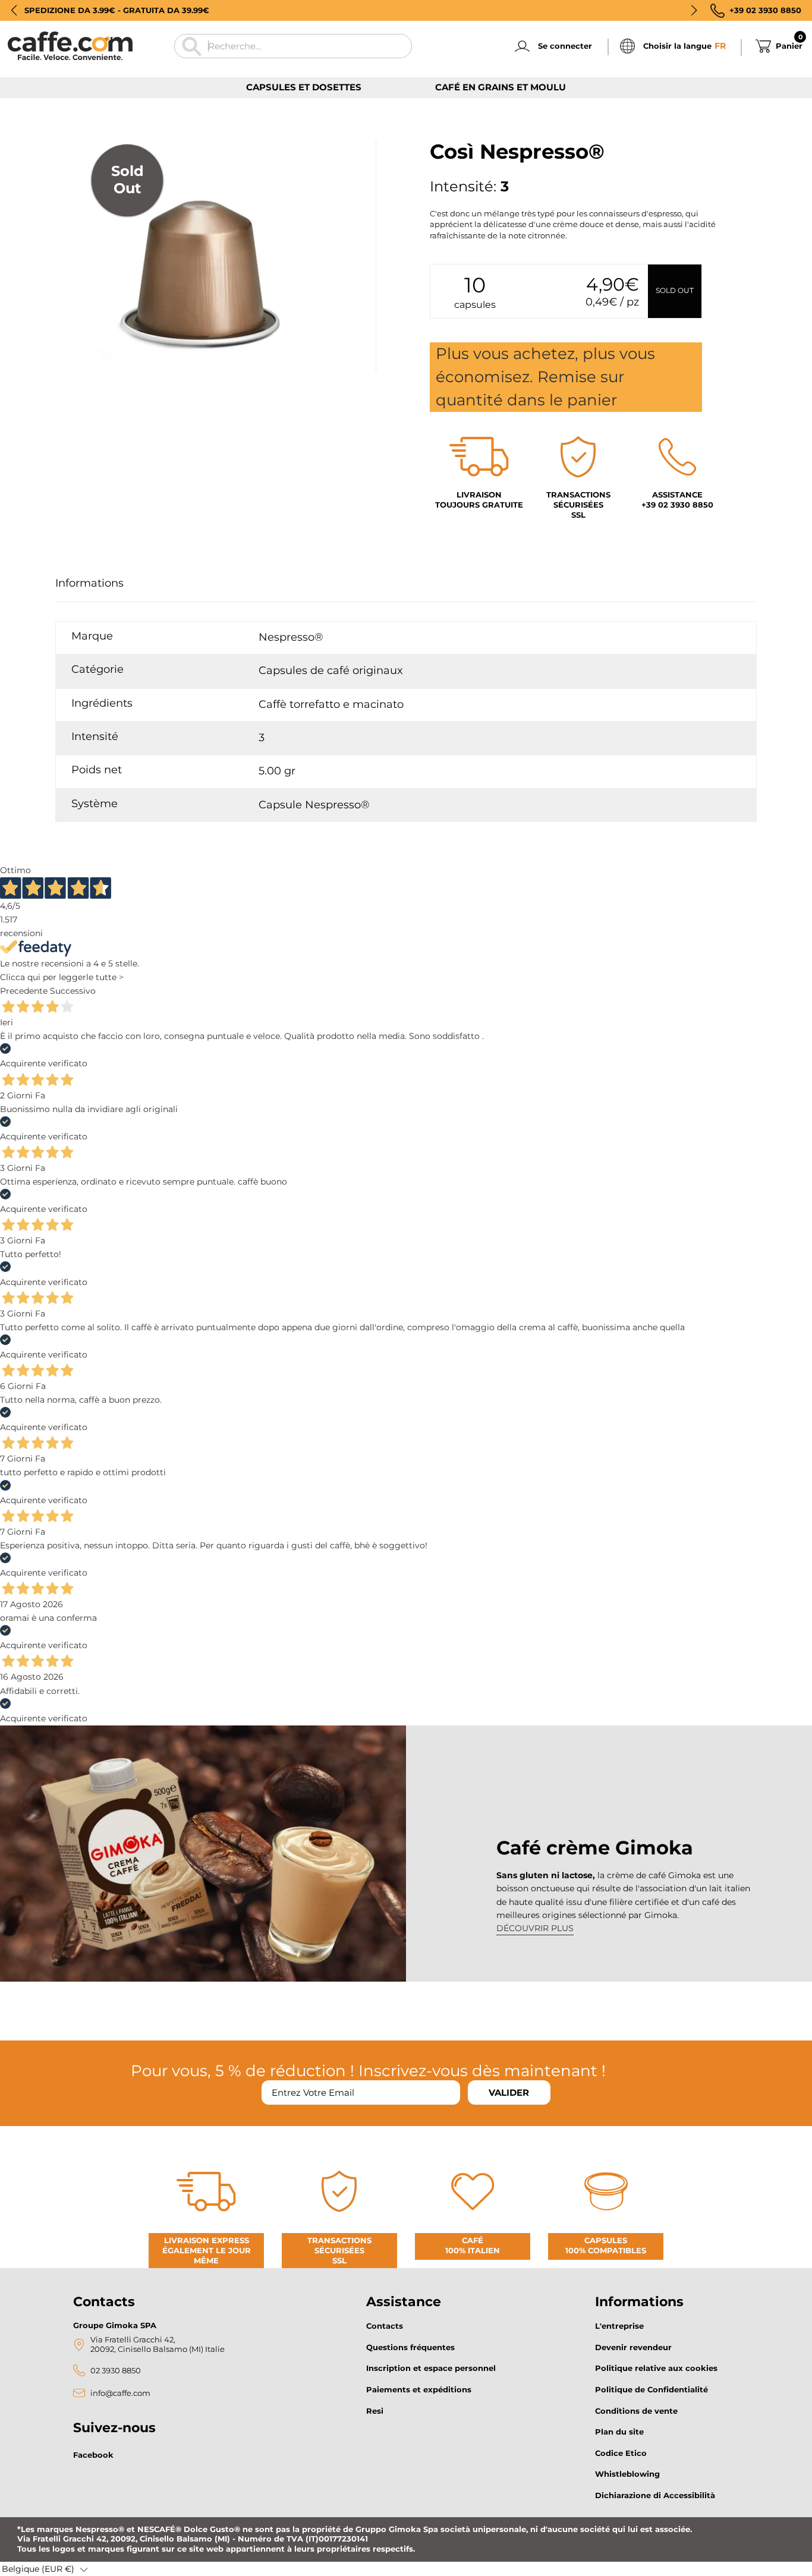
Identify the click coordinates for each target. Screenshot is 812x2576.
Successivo (73, 991)
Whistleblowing (627, 2474)
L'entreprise (619, 2326)
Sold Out (675, 290)
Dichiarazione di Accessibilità (655, 2495)
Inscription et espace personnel (431, 2368)
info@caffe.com (120, 2393)
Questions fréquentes (410, 2347)
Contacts (385, 2326)
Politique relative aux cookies (656, 2368)
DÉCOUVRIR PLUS (535, 1928)
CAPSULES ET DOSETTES (304, 87)
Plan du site (619, 2432)
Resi (375, 2411)
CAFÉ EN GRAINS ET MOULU (501, 87)
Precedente (24, 991)
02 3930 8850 (116, 2371)
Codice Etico (621, 2453)
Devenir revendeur (633, 2347)
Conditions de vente (636, 2411)
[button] (14, 10)
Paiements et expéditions (419, 2389)
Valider (509, 2092)
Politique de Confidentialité (652, 2389)
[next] (98, 385)
